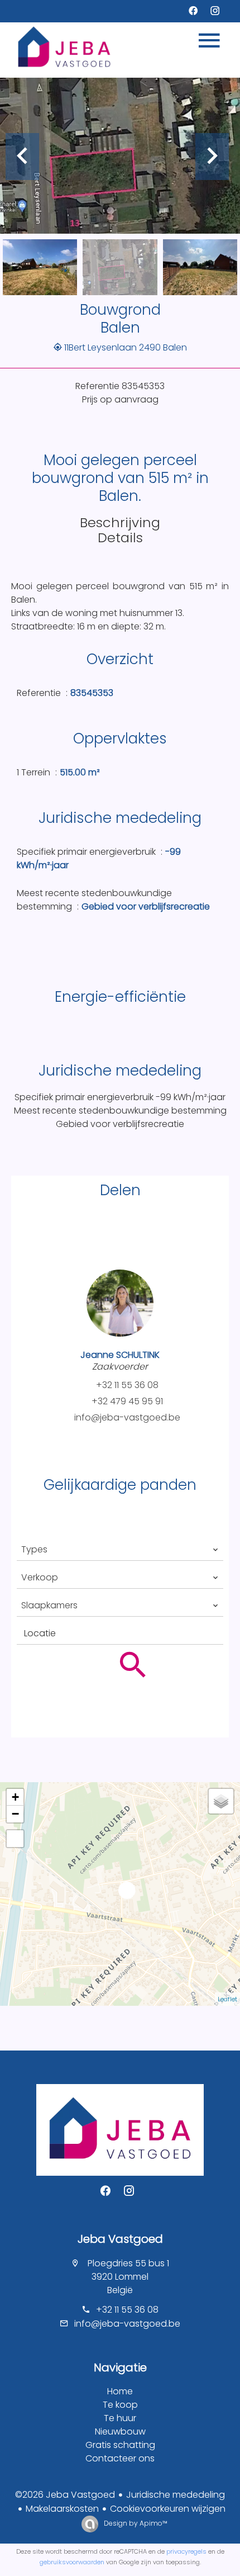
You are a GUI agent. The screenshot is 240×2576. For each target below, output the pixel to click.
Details (120, 538)
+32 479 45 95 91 (127, 1401)
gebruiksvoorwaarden (72, 2562)
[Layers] (221, 1801)
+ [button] (15, 1797)
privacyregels (186, 2551)
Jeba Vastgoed (120, 2239)
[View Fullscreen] (15, 1839)
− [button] (15, 1814)
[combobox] (120, 1550)
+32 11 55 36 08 (127, 1385)
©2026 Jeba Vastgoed (65, 2495)
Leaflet (227, 1999)
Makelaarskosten (62, 2509)
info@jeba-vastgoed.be (127, 1417)
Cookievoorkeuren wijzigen (168, 2509)
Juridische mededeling (176, 2495)
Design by (135, 2523)
